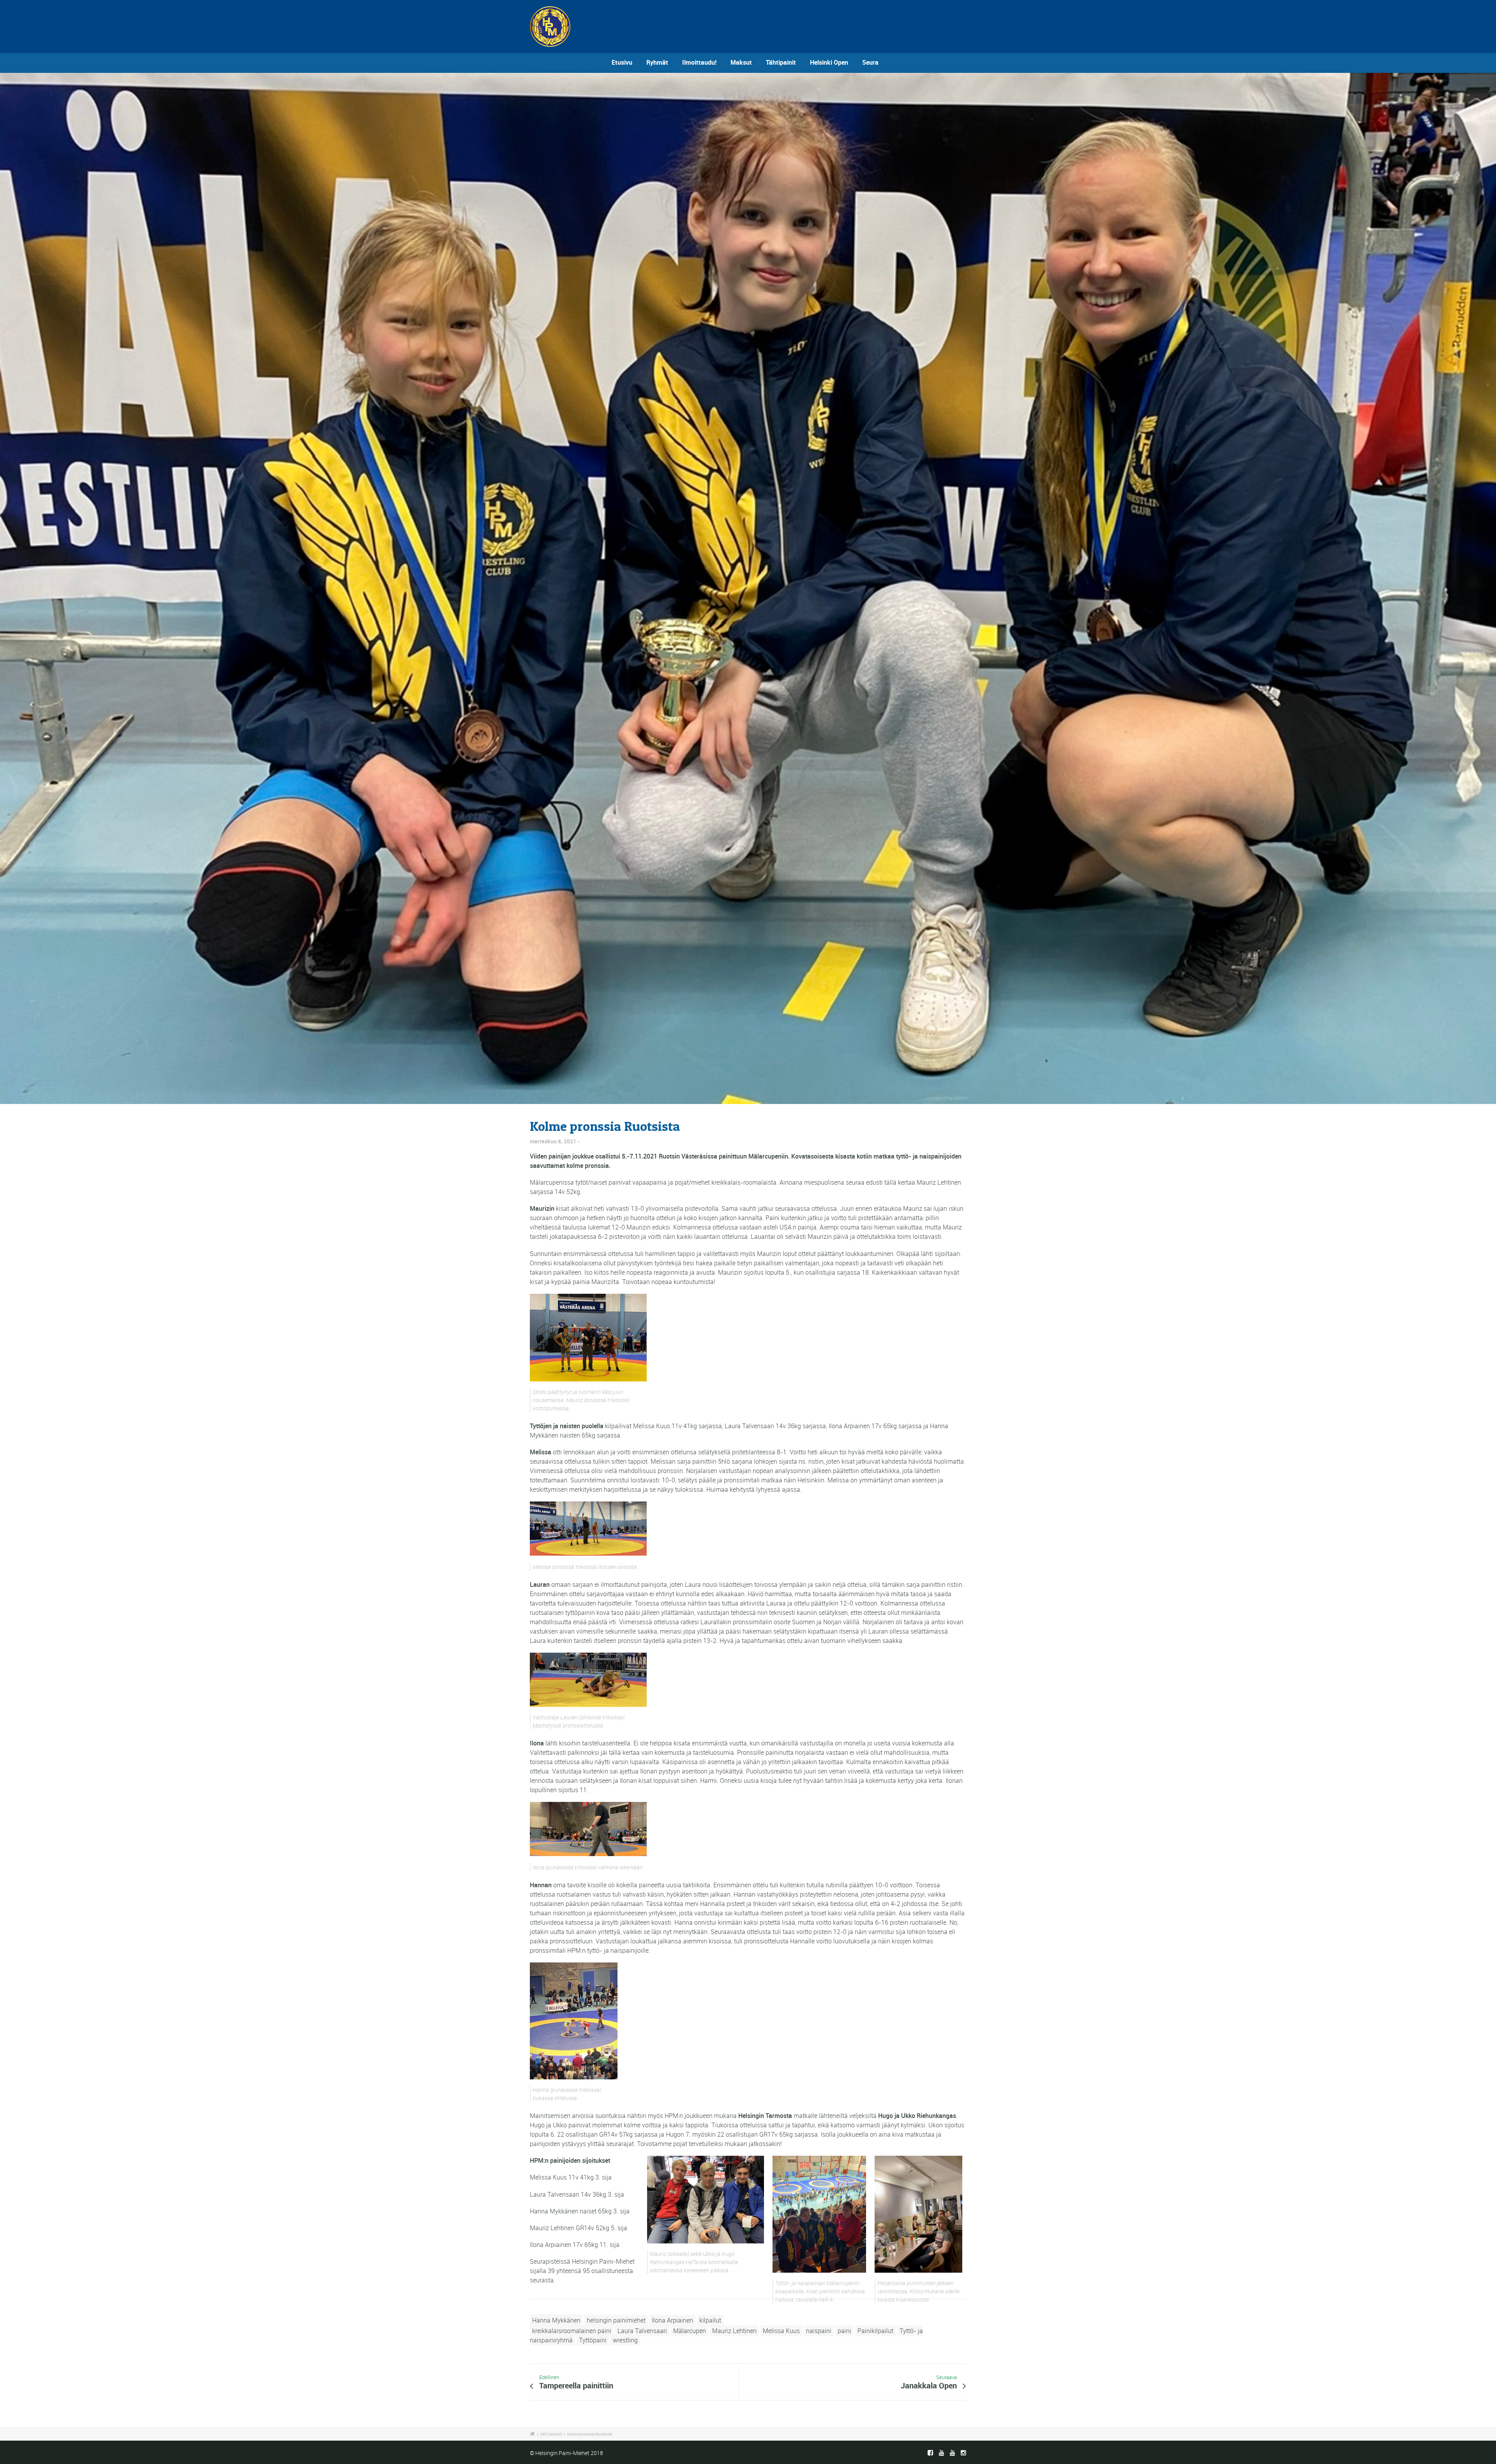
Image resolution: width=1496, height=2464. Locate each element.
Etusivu (622, 62)
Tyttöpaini (593, 2340)
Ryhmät (657, 62)
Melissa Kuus (781, 2331)
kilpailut (710, 2320)
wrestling (625, 2340)
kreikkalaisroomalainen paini (572, 2331)
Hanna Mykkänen (556, 2320)
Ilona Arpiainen (672, 2320)
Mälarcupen (690, 2331)
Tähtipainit (781, 62)
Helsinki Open (829, 62)
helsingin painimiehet (616, 2320)
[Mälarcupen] (748, 588)
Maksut (741, 62)
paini (844, 2331)
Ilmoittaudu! (699, 62)
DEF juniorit (551, 2434)
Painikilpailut (875, 2331)
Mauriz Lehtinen (734, 2331)
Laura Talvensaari (642, 2331)
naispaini (819, 2331)
